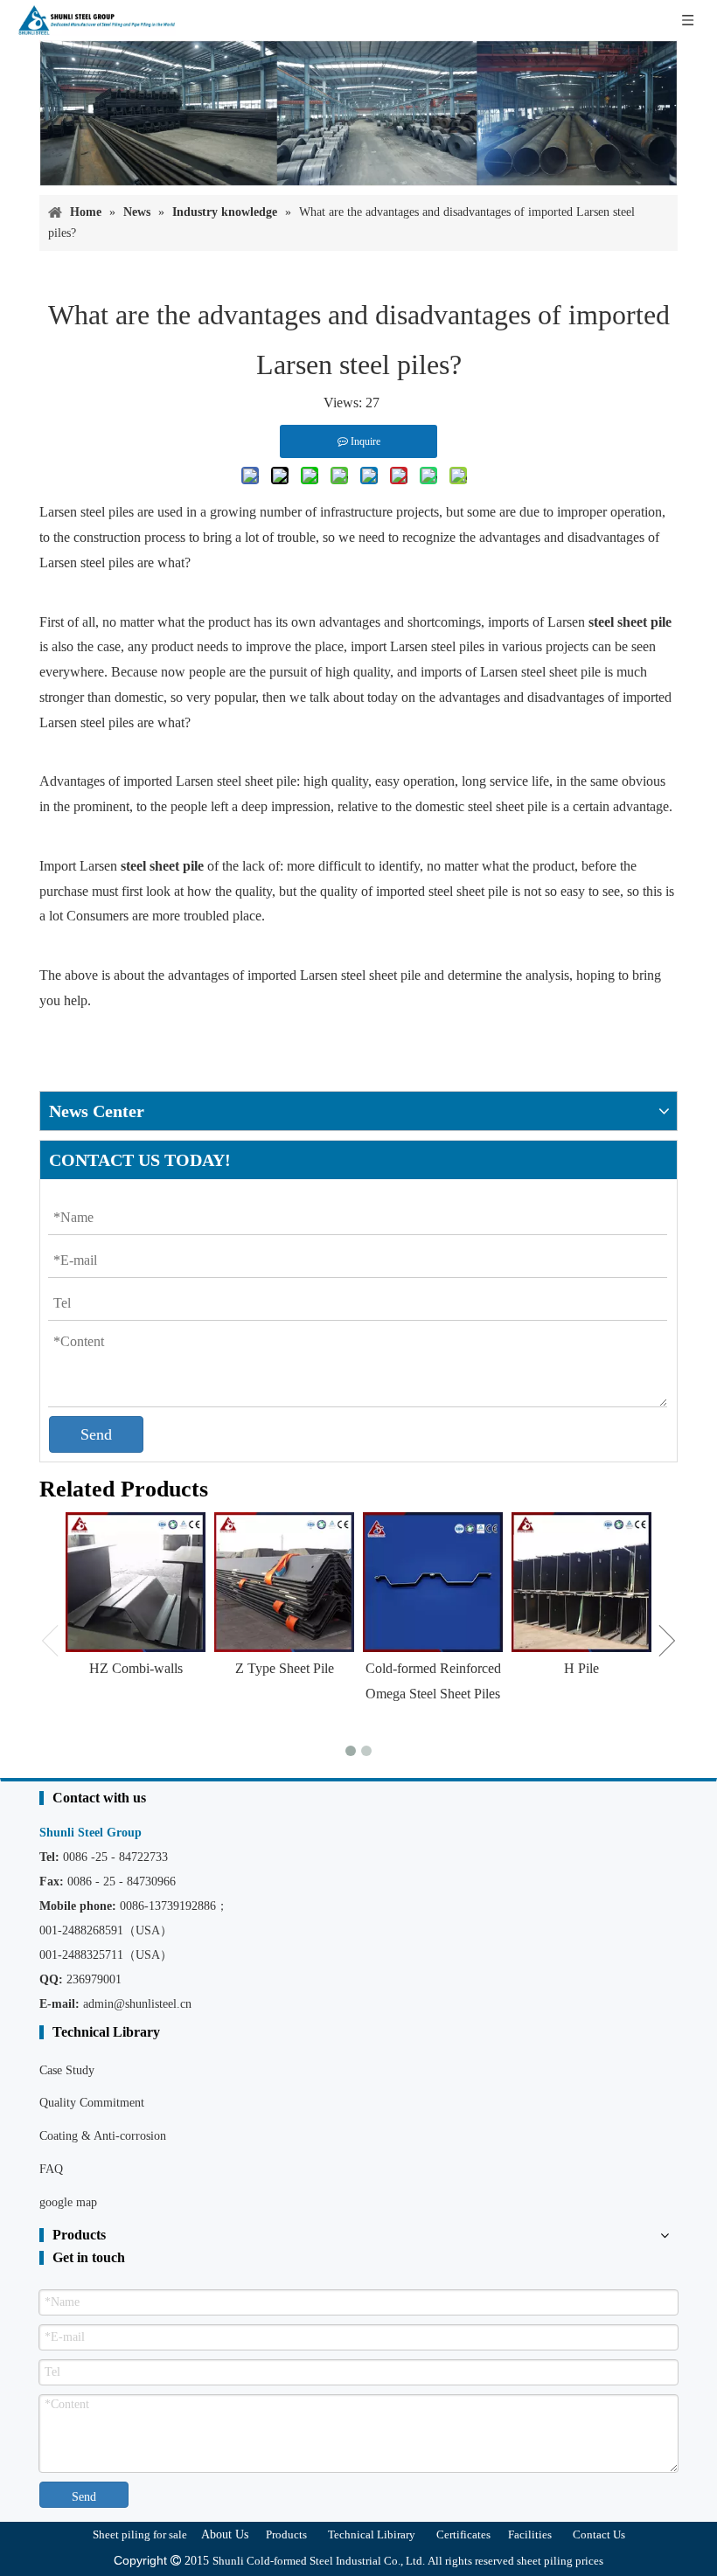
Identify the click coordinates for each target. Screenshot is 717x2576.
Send (96, 1434)
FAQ (51, 2169)
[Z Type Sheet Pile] (284, 1582)
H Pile (581, 1668)
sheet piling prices (560, 2561)
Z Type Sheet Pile (285, 1668)
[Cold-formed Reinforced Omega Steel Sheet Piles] (433, 1582)
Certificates (463, 2534)
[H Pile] (581, 1582)
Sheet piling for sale (140, 2534)
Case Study (67, 2070)
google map (68, 2202)
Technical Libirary (372, 2534)
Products (286, 2534)
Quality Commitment (92, 2103)
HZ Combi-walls (136, 1668)
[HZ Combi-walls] (136, 1582)
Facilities (530, 2534)
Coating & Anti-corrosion (103, 2136)
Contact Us (599, 2534)
